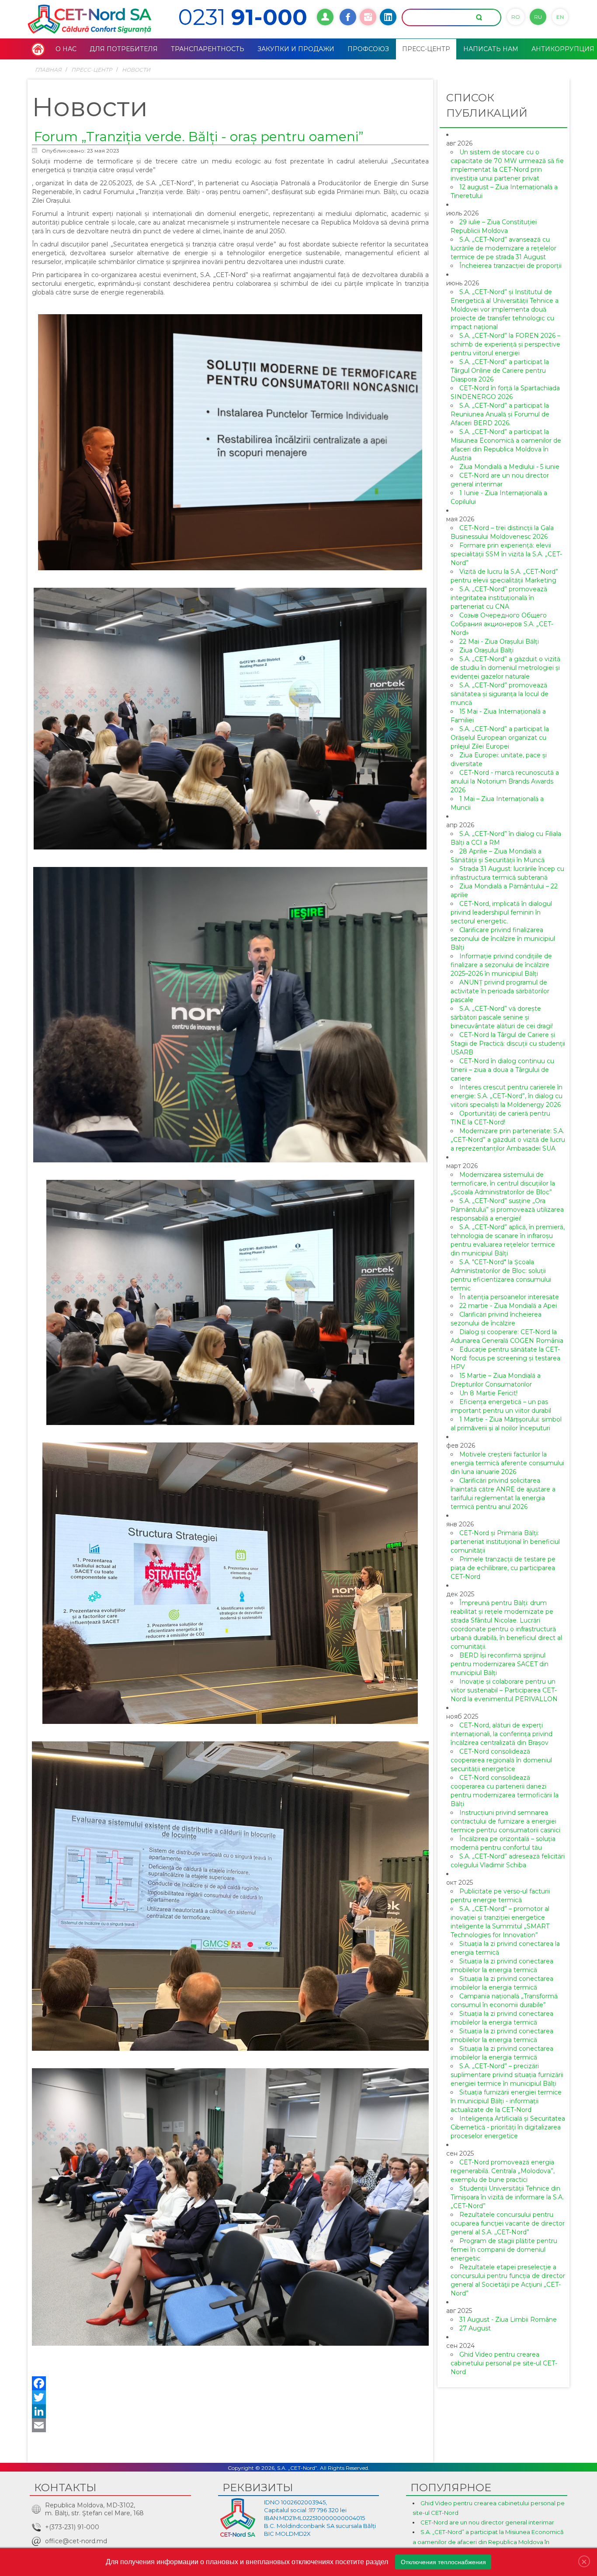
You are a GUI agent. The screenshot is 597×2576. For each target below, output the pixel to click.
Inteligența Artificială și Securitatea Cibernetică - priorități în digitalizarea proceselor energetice (508, 2127)
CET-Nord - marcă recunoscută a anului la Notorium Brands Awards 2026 (505, 781)
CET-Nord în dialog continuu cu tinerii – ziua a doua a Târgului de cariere (502, 1070)
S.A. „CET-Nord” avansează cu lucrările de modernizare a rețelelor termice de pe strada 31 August (503, 248)
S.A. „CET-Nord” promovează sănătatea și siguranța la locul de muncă (500, 694)
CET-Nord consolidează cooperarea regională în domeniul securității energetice (501, 1760)
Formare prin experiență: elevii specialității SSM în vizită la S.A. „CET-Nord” (506, 554)
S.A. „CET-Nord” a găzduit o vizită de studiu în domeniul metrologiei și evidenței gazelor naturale (505, 668)
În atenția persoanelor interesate (509, 1297)
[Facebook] (230, 2383)
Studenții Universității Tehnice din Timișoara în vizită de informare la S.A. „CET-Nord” (507, 2197)
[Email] (230, 2425)
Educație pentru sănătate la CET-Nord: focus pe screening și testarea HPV (505, 1358)
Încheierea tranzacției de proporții (510, 266)
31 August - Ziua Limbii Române (508, 2319)
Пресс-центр (92, 70)
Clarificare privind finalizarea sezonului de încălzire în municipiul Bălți (503, 939)
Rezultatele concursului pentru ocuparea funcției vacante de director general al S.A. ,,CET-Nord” (508, 2223)
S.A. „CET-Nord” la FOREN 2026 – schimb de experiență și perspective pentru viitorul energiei (505, 344)
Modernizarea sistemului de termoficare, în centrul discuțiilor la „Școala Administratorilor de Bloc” (503, 1183)
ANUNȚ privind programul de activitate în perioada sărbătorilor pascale (500, 991)
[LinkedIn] (230, 2411)
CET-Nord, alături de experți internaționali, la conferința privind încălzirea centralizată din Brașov (502, 1734)
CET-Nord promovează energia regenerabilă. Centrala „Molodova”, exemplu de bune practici (503, 2171)
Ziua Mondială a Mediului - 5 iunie (509, 467)
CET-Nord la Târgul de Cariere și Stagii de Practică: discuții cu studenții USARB (508, 1044)
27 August (475, 2328)
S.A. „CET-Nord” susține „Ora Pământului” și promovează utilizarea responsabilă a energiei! (507, 1210)
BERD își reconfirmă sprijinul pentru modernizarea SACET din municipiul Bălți (500, 1664)
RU (538, 17)
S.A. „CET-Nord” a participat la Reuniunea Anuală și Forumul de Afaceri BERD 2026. (500, 414)
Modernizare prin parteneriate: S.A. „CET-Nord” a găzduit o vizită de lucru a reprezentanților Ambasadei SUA (508, 1140)
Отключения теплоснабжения (443, 2562)
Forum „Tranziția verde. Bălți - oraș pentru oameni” (199, 137)
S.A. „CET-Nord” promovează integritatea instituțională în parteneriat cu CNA (499, 598)
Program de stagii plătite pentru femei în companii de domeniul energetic (504, 2250)
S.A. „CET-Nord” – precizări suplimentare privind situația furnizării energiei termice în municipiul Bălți (507, 2075)
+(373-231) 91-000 (72, 2527)
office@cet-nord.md (76, 2541)
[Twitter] (230, 2397)
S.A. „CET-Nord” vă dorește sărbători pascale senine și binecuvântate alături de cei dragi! (502, 1017)
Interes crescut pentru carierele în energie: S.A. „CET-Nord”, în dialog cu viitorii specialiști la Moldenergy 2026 (507, 1096)
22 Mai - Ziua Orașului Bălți (499, 641)
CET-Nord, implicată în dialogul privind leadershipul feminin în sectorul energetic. (501, 912)
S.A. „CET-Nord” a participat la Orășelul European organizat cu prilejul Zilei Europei (500, 738)
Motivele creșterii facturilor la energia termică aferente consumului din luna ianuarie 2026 (507, 1463)
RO (516, 17)
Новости (136, 70)
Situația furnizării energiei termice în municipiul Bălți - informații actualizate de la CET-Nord (506, 2101)
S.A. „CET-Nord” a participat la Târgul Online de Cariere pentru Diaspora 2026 (500, 371)
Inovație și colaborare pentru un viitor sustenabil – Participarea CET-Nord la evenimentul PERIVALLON (504, 1690)
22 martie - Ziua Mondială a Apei (508, 1306)
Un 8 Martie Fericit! (488, 1393)
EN (560, 17)
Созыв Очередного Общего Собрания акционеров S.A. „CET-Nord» (502, 624)
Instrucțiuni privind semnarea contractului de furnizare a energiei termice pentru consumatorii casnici (505, 1821)
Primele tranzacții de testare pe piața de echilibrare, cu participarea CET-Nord (503, 1568)
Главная (48, 70)
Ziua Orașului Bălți (486, 650)
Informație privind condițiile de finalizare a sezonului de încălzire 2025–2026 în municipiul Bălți (501, 965)
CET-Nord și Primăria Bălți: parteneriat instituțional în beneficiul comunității (505, 1542)
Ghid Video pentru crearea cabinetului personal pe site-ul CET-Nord (504, 2363)
